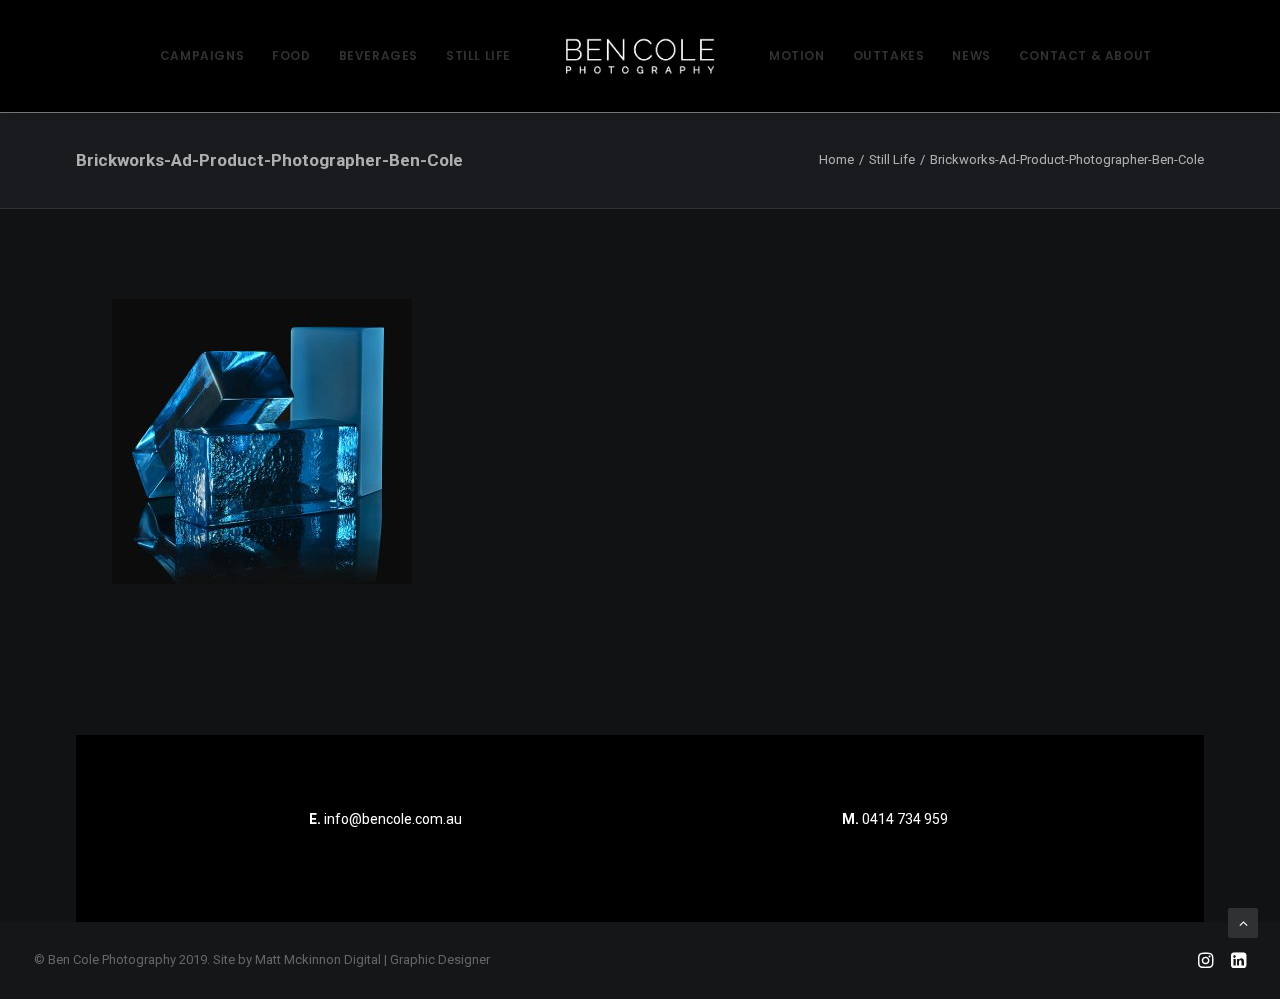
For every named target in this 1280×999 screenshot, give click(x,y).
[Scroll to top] (1243, 922)
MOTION (797, 55)
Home (836, 159)
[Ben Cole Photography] (640, 56)
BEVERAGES (378, 55)
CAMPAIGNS (202, 55)
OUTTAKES (889, 55)
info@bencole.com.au (385, 819)
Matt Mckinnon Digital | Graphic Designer (372, 959)
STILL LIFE (478, 55)
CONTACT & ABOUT (1085, 55)
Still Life (892, 159)
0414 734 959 (905, 819)
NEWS (971, 55)
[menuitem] (202, 56)
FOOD (291, 55)
